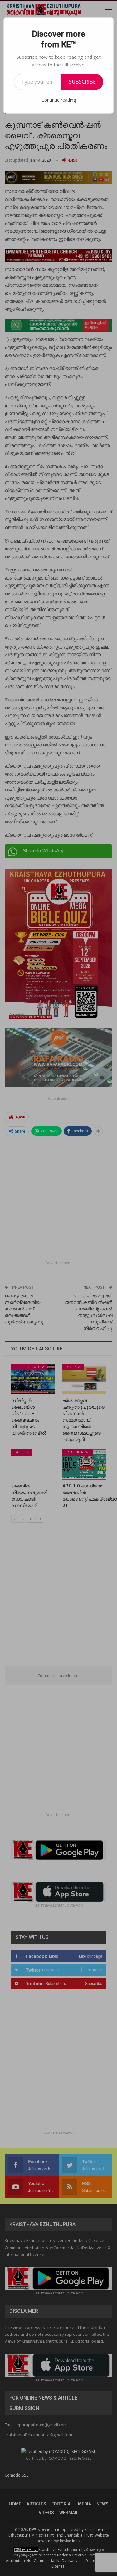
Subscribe (82, 82)
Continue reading (59, 100)
